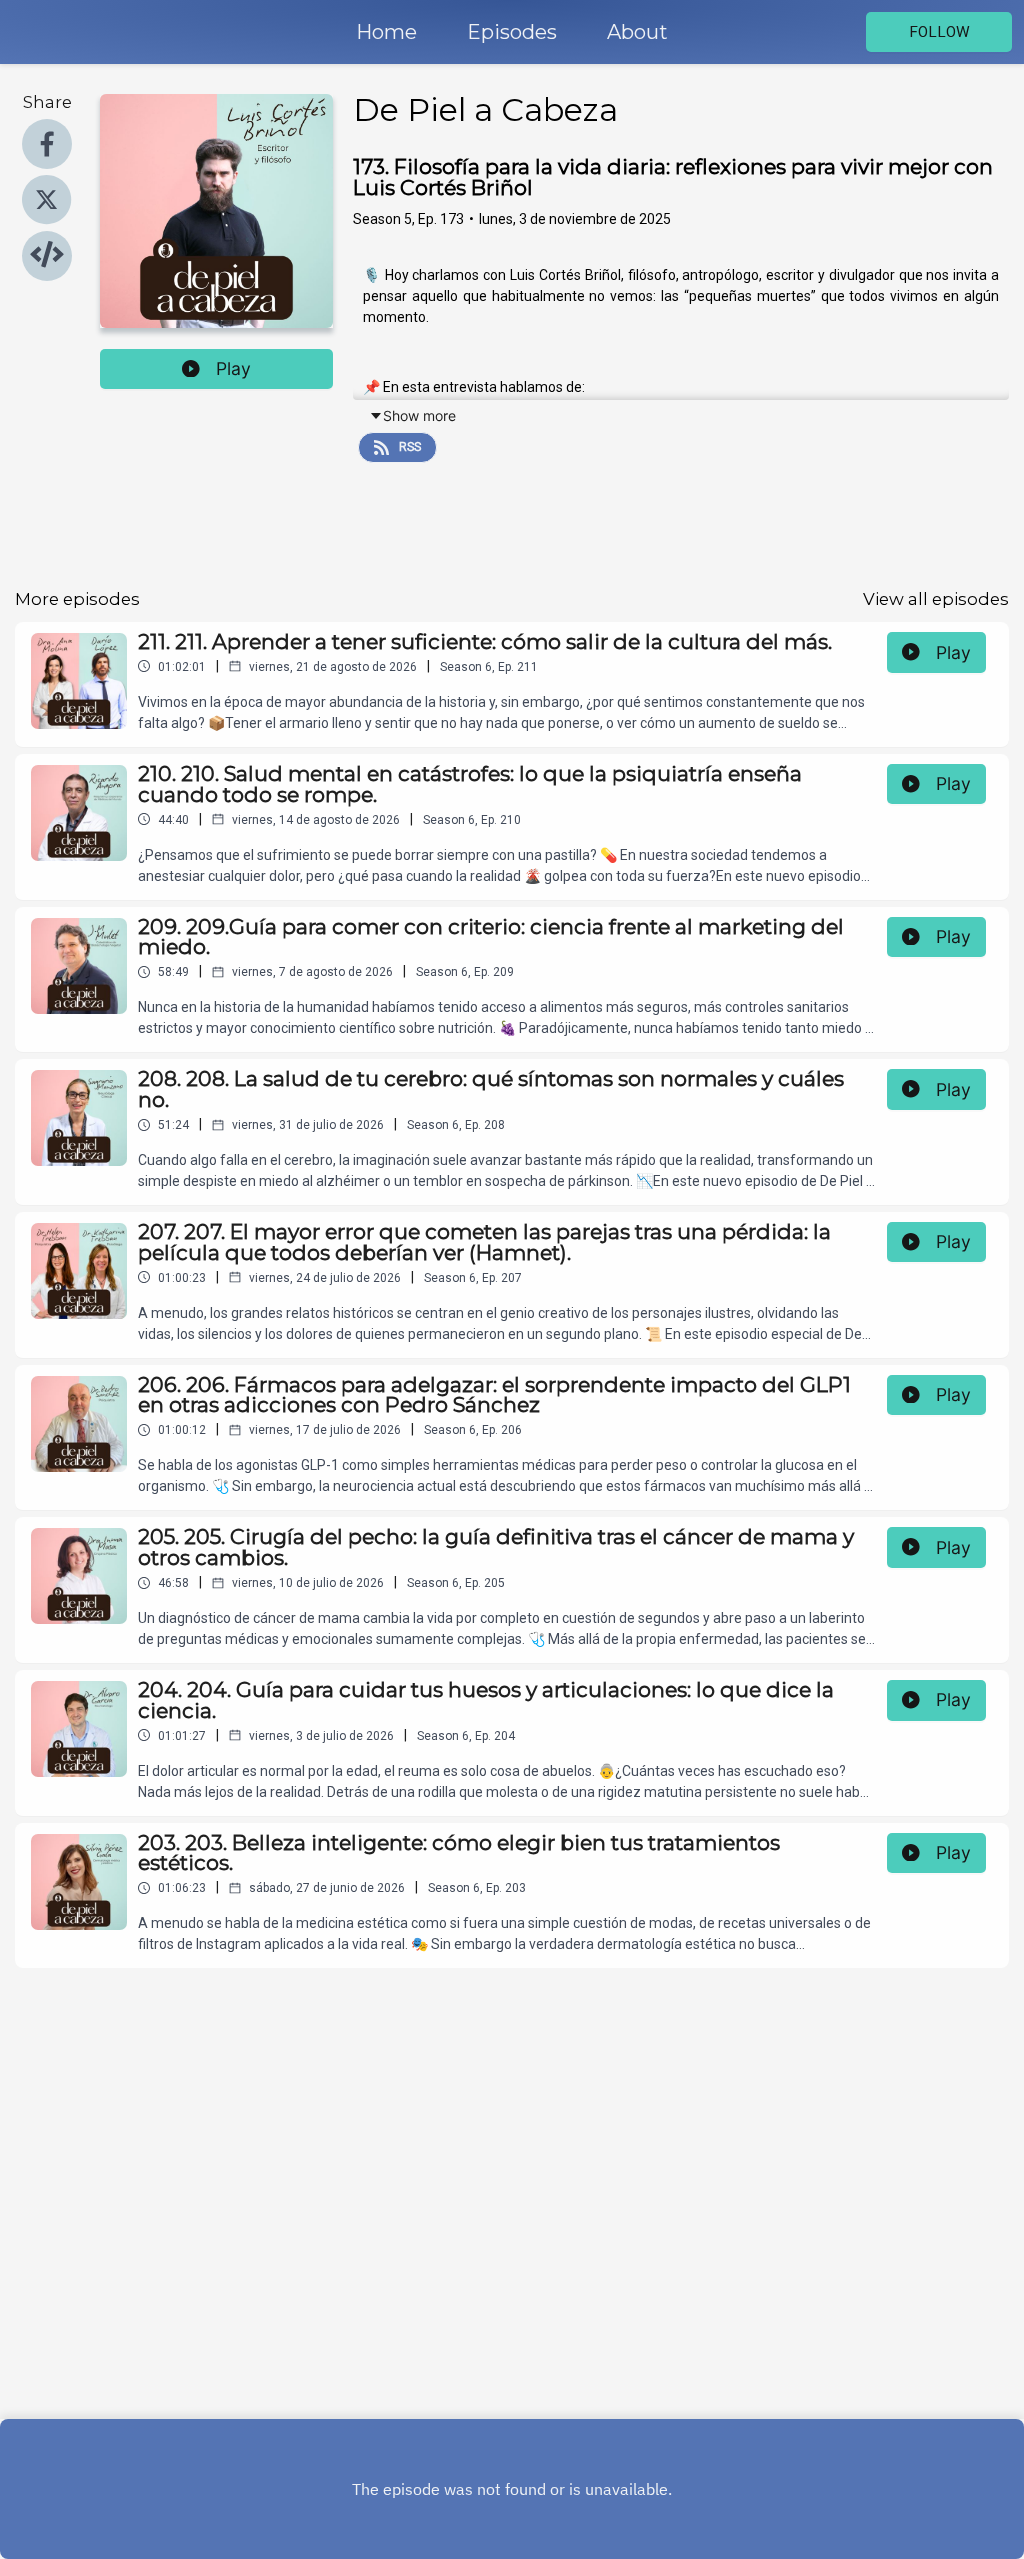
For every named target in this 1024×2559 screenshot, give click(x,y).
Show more (419, 415)
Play (233, 368)
